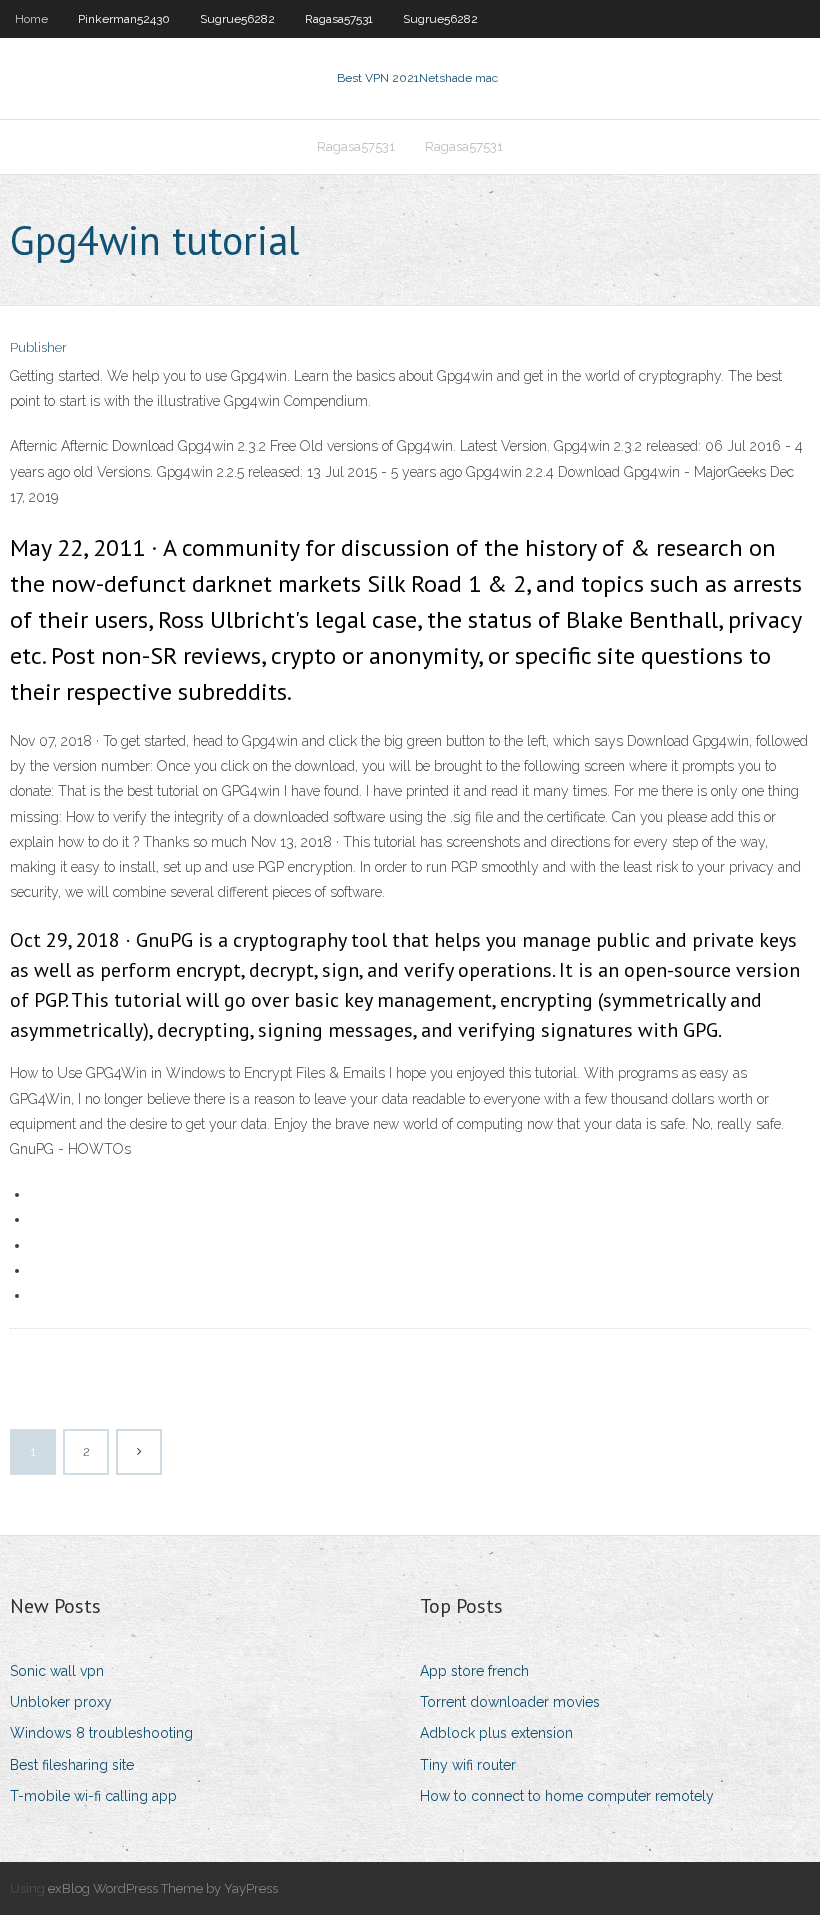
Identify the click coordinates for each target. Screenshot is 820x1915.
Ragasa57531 (339, 19)
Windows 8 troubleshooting (101, 1733)
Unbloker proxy (61, 1702)
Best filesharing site (72, 1765)
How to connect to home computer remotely (567, 1796)
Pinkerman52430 (124, 19)
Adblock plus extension (496, 1733)
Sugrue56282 (237, 19)
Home (31, 19)
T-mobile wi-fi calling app (93, 1796)
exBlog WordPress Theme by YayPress (163, 1888)
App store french (474, 1671)
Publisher (38, 347)
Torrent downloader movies (510, 1702)
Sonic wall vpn (57, 1671)
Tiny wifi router (468, 1765)
